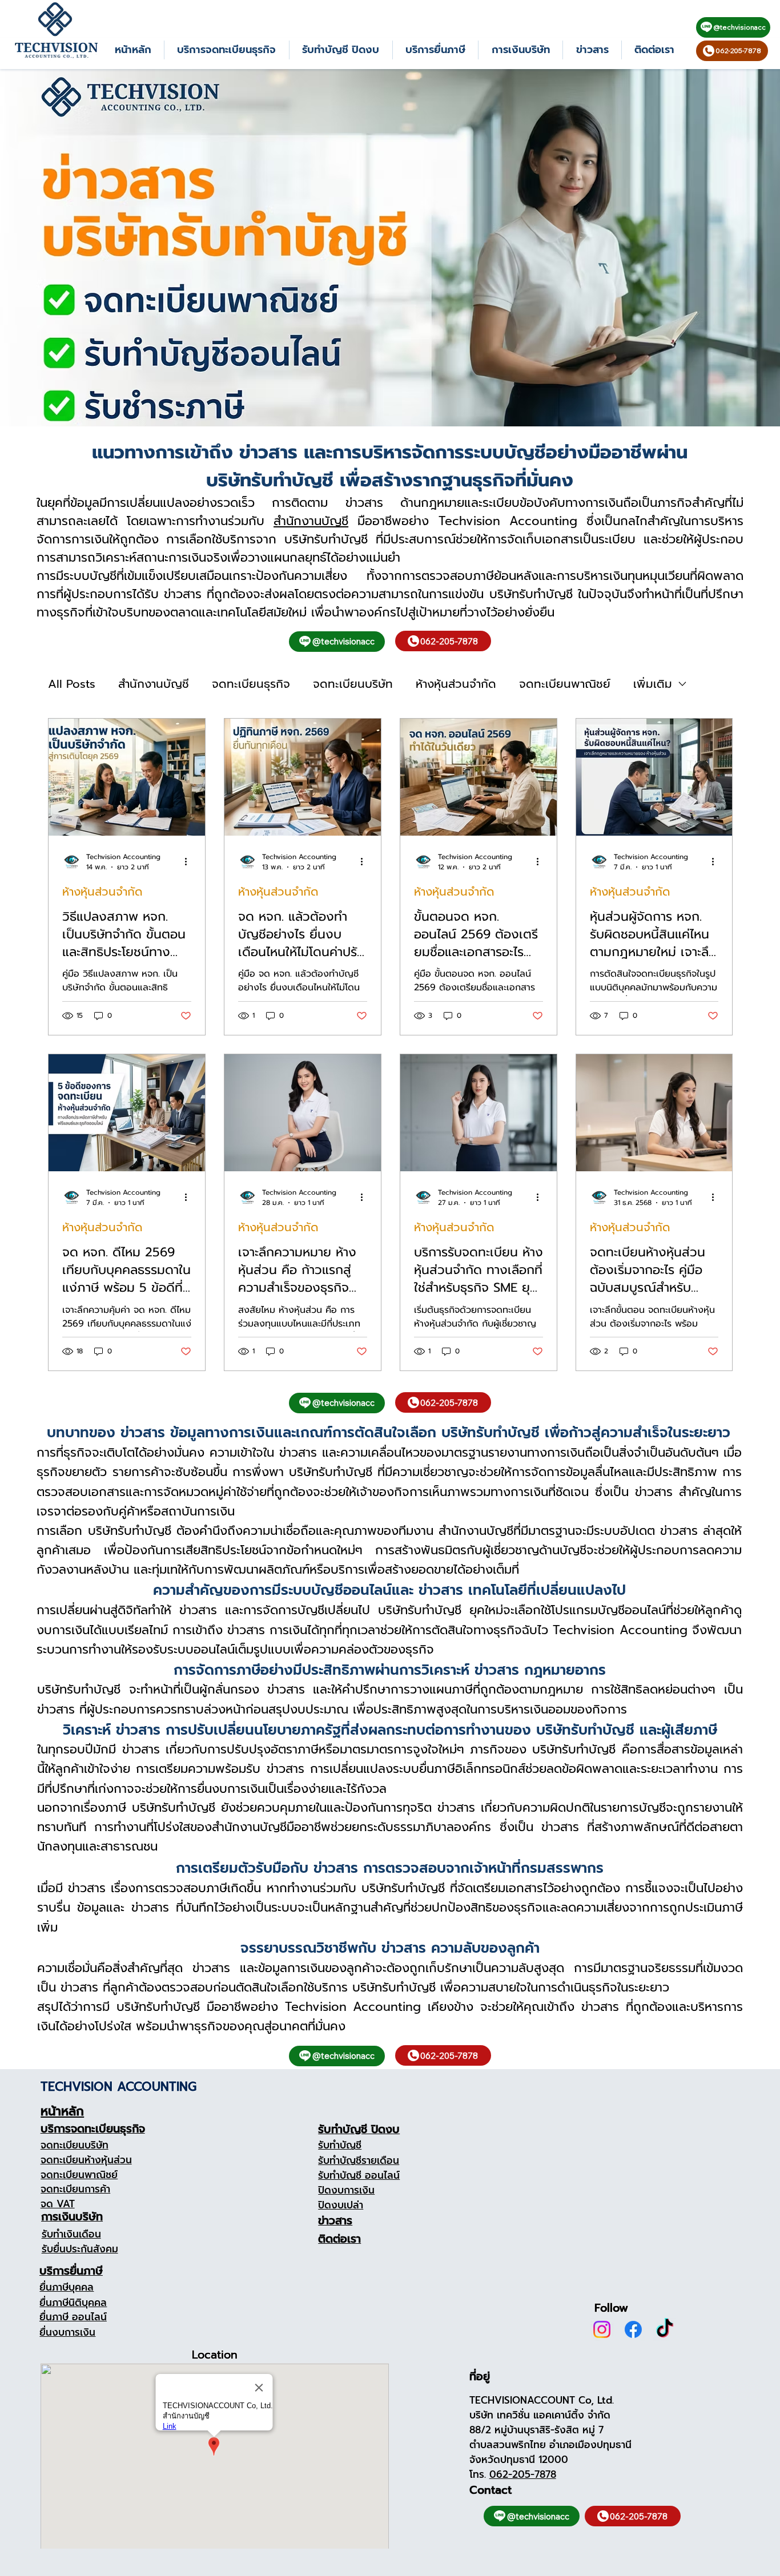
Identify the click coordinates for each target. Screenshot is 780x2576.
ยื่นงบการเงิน (67, 2332)
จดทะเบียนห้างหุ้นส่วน (86, 2160)
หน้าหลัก (62, 2111)
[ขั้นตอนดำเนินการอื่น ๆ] (190, 862)
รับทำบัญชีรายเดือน (359, 2160)
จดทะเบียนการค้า (75, 2189)
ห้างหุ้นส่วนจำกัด (456, 684)
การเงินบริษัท (72, 2217)
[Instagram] (602, 2329)
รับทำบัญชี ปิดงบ (359, 2129)
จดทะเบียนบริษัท (353, 684)
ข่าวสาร (335, 2221)
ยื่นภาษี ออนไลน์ (73, 2317)
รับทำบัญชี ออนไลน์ (359, 2175)
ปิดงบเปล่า (341, 2205)
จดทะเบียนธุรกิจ (251, 684)
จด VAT (58, 2204)
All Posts (72, 684)
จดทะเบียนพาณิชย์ (565, 684)
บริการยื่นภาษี (71, 2271)
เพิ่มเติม (653, 684)
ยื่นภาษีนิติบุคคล (73, 2303)
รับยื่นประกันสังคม (80, 2249)
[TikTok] (665, 2329)
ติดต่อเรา (339, 2239)
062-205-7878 (523, 2474)
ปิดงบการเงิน (346, 2190)
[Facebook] (633, 2329)
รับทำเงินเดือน (71, 2234)
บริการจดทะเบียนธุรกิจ (93, 2129)
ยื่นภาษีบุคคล (67, 2287)
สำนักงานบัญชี (311, 521)
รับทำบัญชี (340, 2145)
